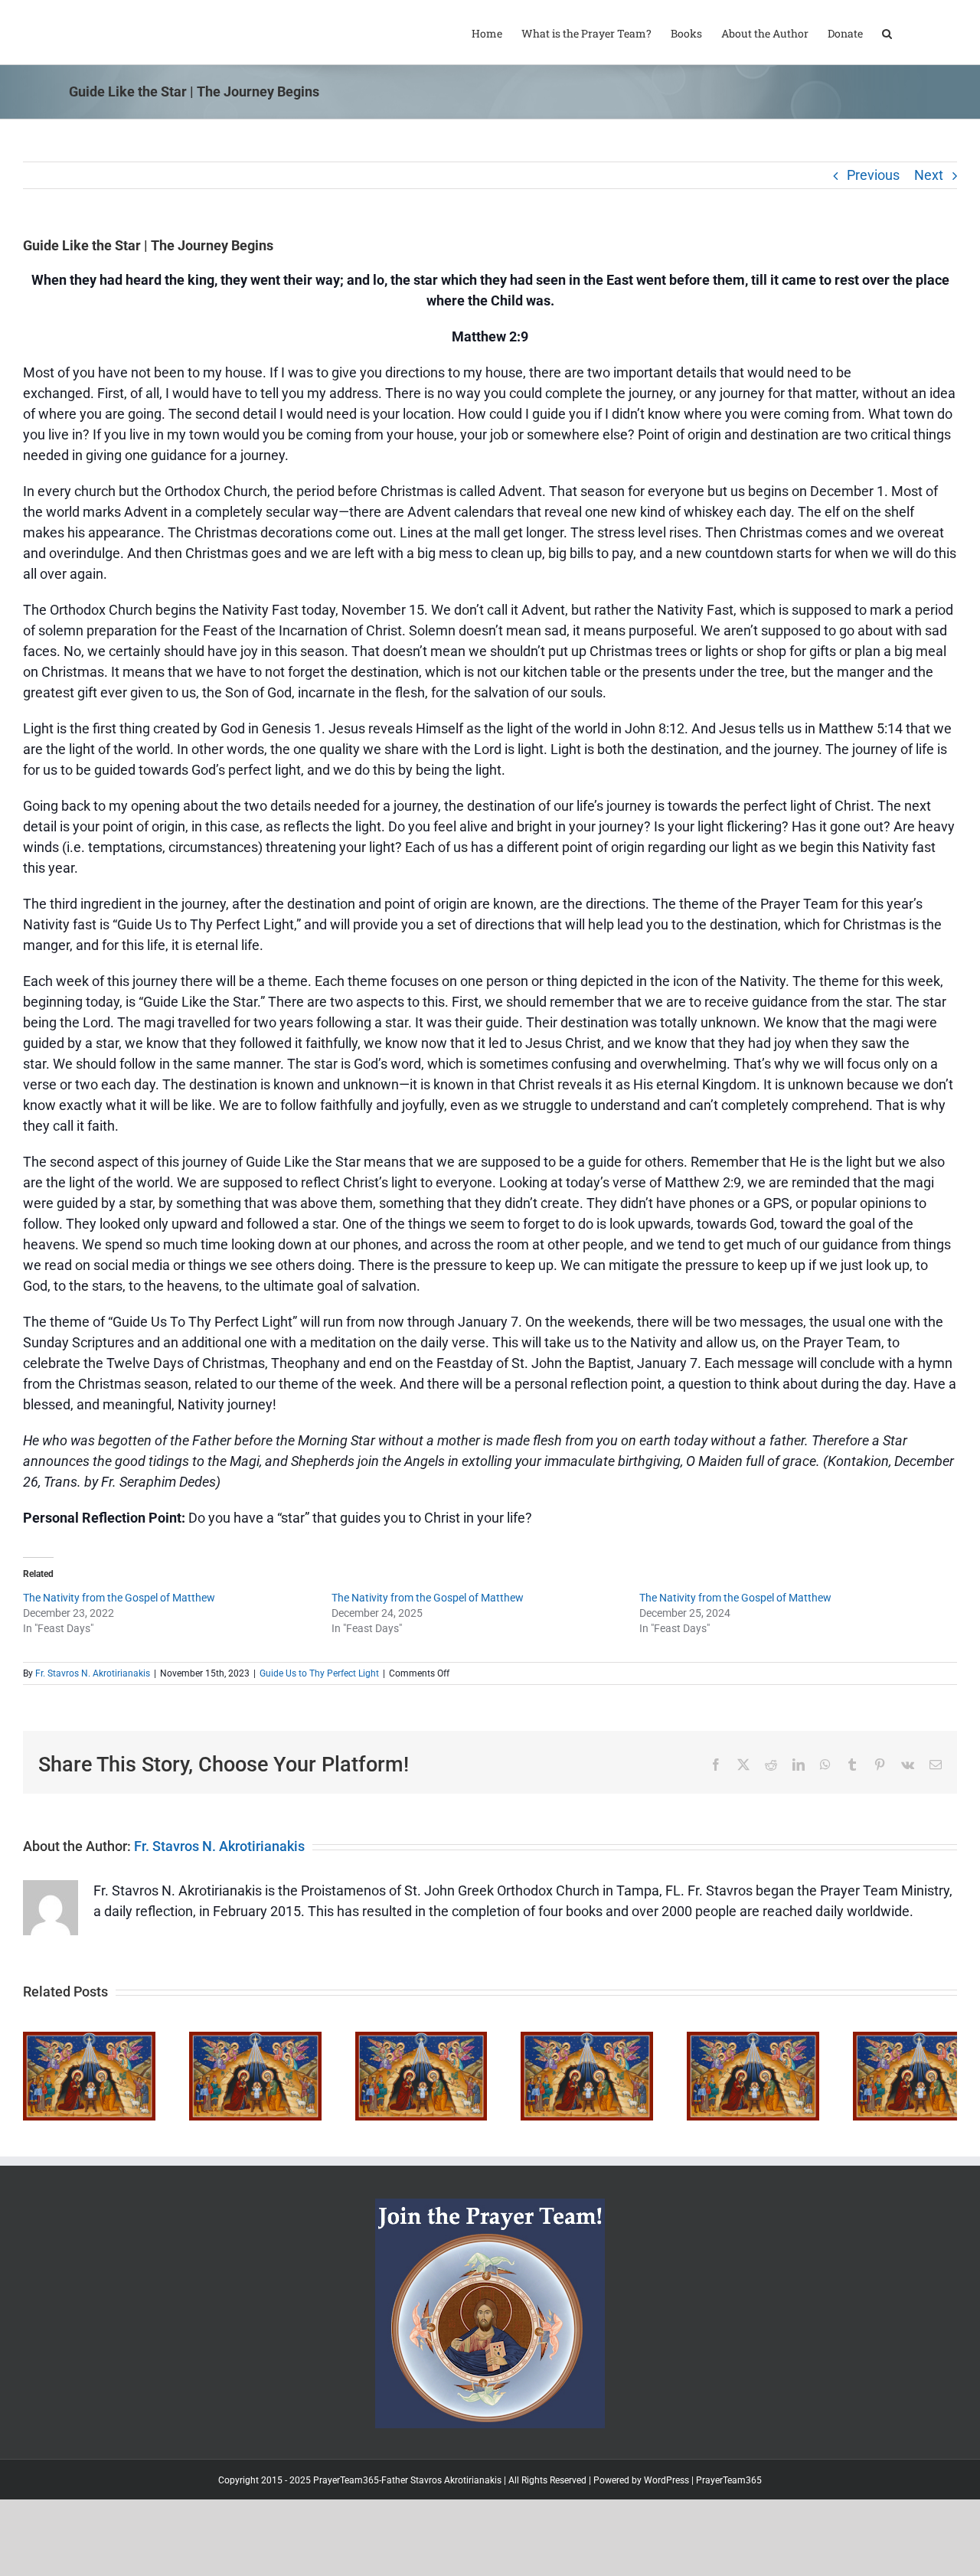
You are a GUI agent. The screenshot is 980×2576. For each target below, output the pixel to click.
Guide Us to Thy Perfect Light (319, 1673)
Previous (873, 175)
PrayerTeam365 (729, 2499)
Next (929, 175)
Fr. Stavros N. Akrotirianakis (93, 1673)
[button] (887, 32)
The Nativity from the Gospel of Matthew (119, 1598)
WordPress (666, 2499)
